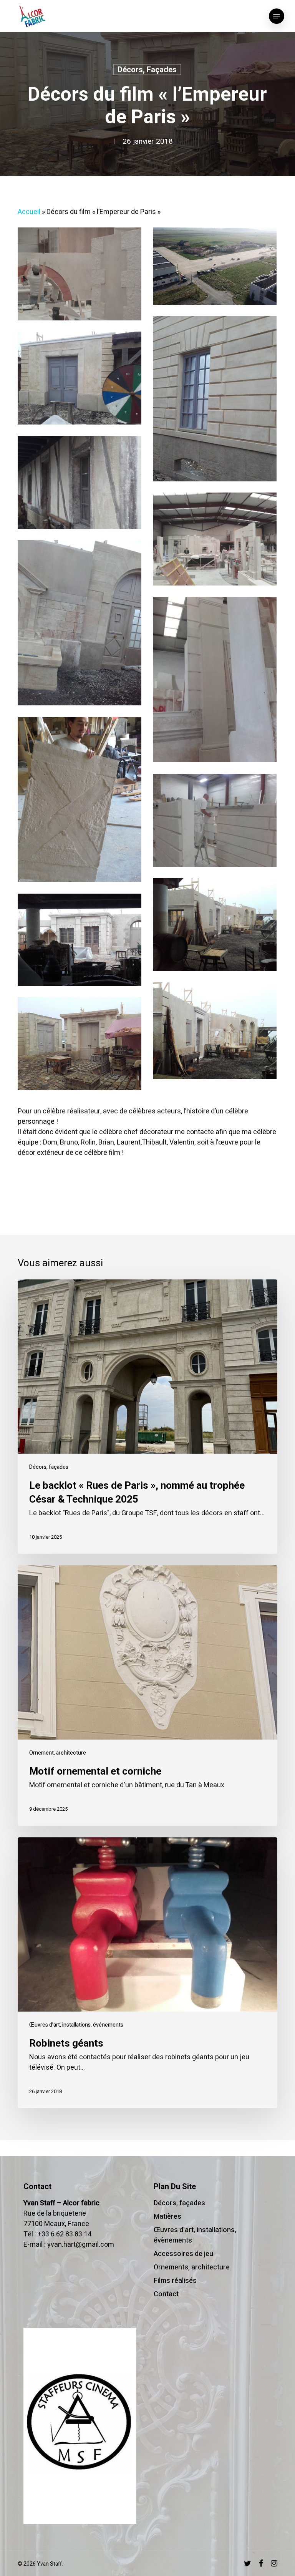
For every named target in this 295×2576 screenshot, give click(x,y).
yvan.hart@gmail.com (81, 2245)
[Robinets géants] (147, 1973)
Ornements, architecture (192, 2267)
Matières (167, 2217)
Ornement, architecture (58, 1753)
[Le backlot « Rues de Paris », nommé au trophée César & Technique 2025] (147, 1417)
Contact (166, 2294)
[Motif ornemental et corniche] (147, 1695)
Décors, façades (147, 70)
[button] (277, 16)
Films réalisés (175, 2281)
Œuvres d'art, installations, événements (76, 2025)
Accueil (29, 212)
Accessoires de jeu (183, 2254)
